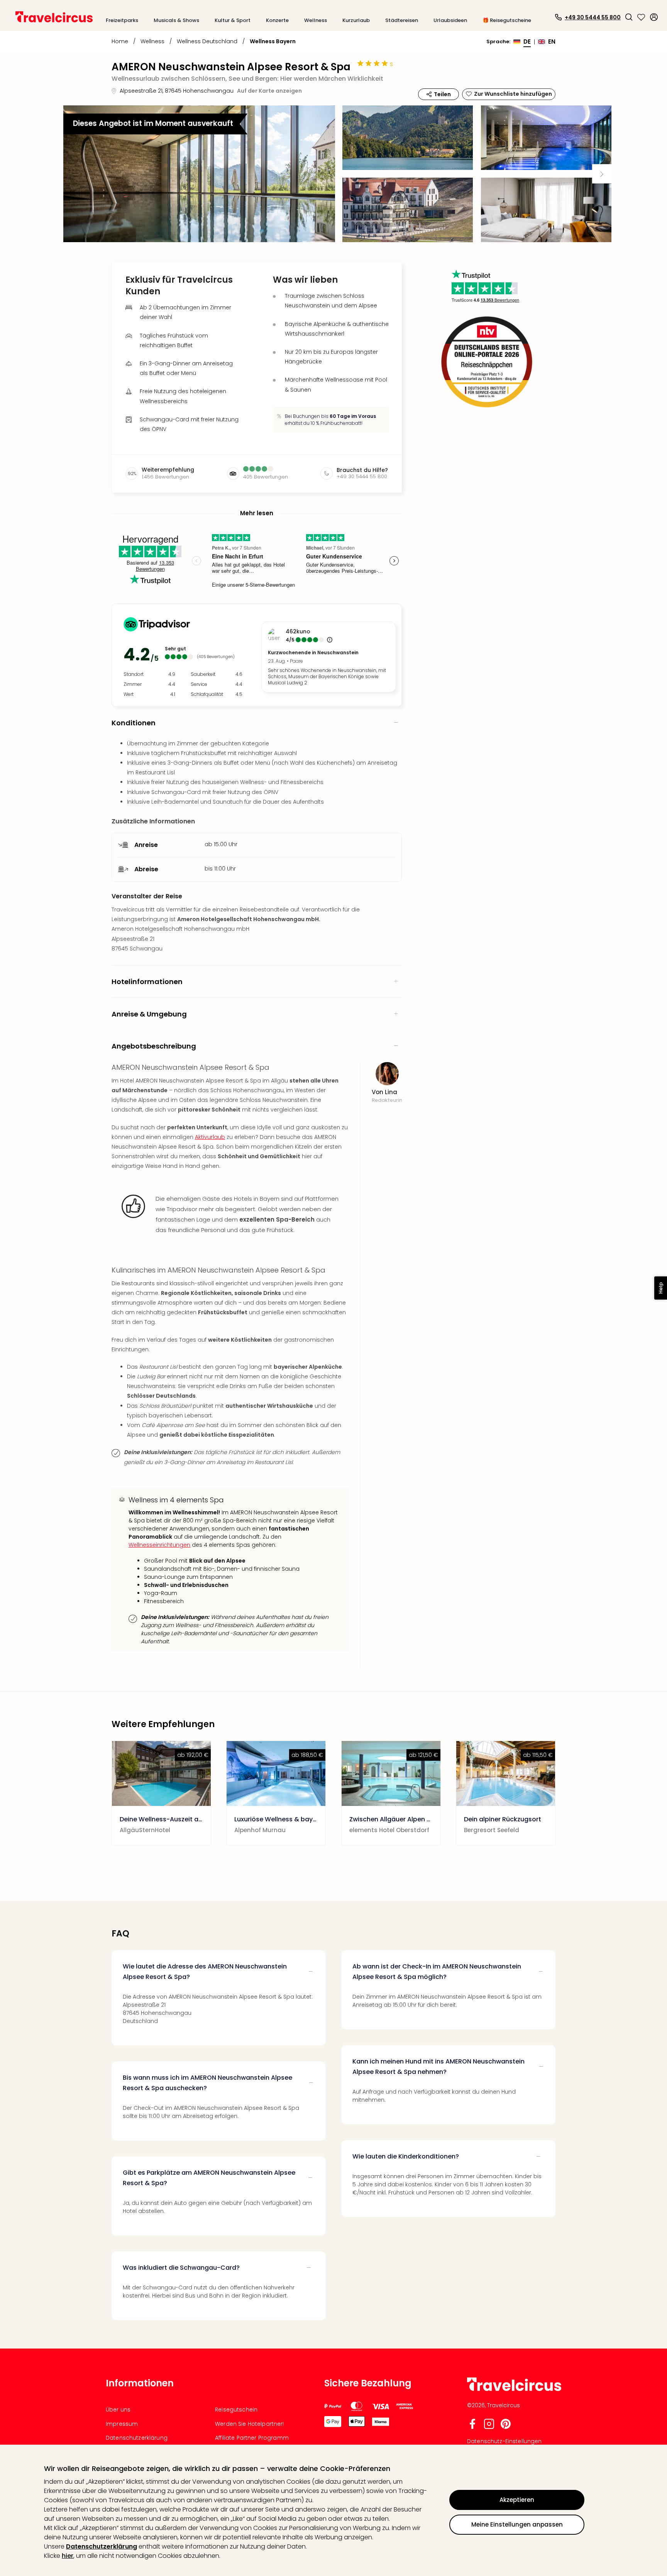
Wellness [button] (316, 20)
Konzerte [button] (277, 20)
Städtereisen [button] (402, 20)
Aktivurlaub (210, 1137)
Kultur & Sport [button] (233, 20)
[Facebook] (472, 2427)
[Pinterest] (506, 2427)
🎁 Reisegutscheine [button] (507, 20)
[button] (629, 17)
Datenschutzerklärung (102, 2546)
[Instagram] (489, 2427)
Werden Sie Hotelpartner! (249, 2424)
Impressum (122, 2424)
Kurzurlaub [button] (356, 20)
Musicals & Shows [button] (176, 20)
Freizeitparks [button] (122, 20)
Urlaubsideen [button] (450, 20)
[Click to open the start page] (514, 2390)
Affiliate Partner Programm (252, 2438)
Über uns (118, 2410)
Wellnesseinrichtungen (159, 1545)
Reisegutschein (236, 2410)
